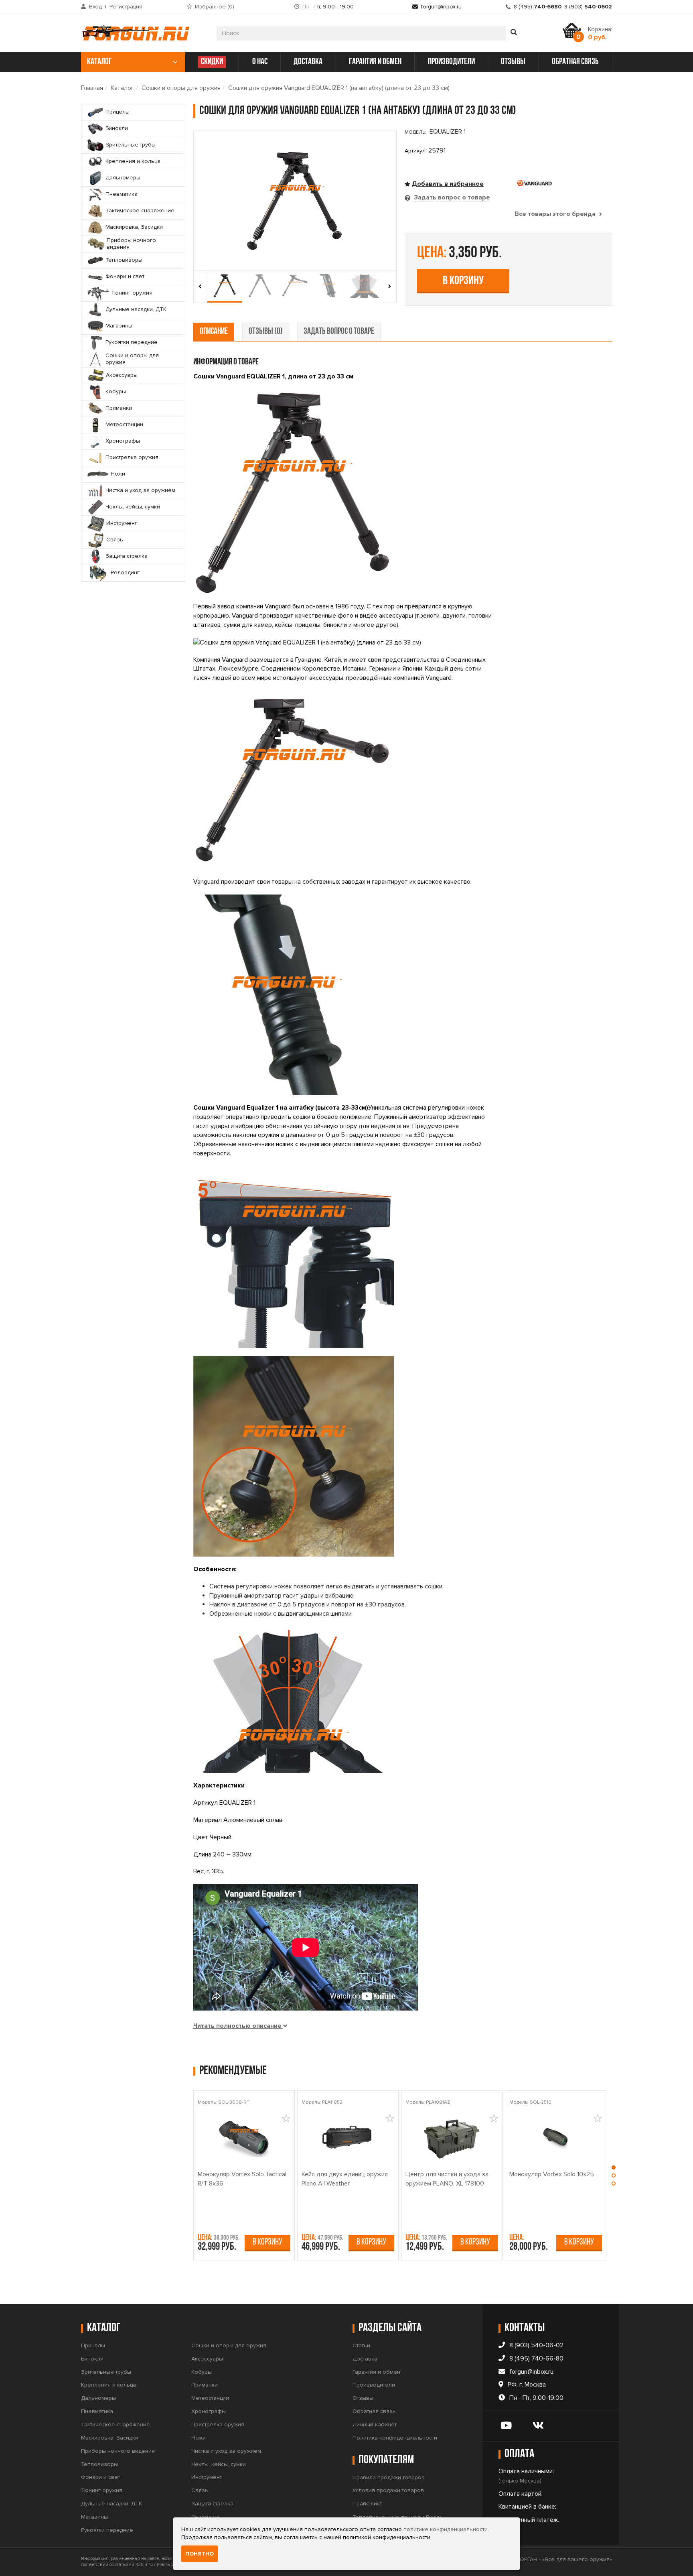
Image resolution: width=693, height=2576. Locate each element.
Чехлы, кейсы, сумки (219, 2464)
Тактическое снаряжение (115, 2425)
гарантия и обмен (375, 62)
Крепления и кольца (108, 2385)
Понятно (200, 2554)
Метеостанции (210, 2398)
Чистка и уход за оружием (226, 2451)
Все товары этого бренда (556, 214)
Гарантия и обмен (376, 2372)
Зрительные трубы (106, 2372)
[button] (614, 2169)
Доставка (365, 2359)
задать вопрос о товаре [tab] (339, 332)
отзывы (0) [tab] (266, 332)
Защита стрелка (212, 2504)
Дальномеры (98, 2398)
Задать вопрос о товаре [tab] (451, 197)
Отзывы (363, 2398)
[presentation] (200, 287)
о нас (260, 62)
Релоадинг (206, 2517)
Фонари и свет (100, 2477)
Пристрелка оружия (218, 2425)
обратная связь (575, 62)
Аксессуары (207, 2359)
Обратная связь (374, 2411)
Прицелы (93, 2345)
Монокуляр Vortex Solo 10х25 (552, 2174)
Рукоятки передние (107, 2530)
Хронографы (209, 2411)
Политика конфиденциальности (395, 2438)
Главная (92, 88)
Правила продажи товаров (389, 2477)
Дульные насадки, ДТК (111, 2504)
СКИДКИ (212, 62)
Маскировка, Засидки (110, 2438)
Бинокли (92, 2359)
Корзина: (600, 33)
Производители (374, 2385)
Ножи (199, 2438)
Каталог (122, 88)
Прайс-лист (367, 2504)
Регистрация (126, 7)
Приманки (205, 2385)
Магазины (94, 2517)
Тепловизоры (99, 2464)
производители (451, 62)
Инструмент (207, 2477)
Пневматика (97, 2411)
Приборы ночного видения (118, 2451)
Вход (95, 7)
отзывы (513, 62)
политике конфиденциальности (446, 2529)
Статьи (361, 2345)
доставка (308, 62)
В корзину (463, 281)
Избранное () (215, 7)
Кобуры (202, 2372)
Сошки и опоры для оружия (181, 88)
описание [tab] (214, 332)
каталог (99, 62)
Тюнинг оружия (102, 2490)
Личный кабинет (375, 2425)
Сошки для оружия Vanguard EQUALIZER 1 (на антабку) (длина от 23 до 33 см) (339, 88)
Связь (200, 2490)
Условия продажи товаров (388, 2490)
